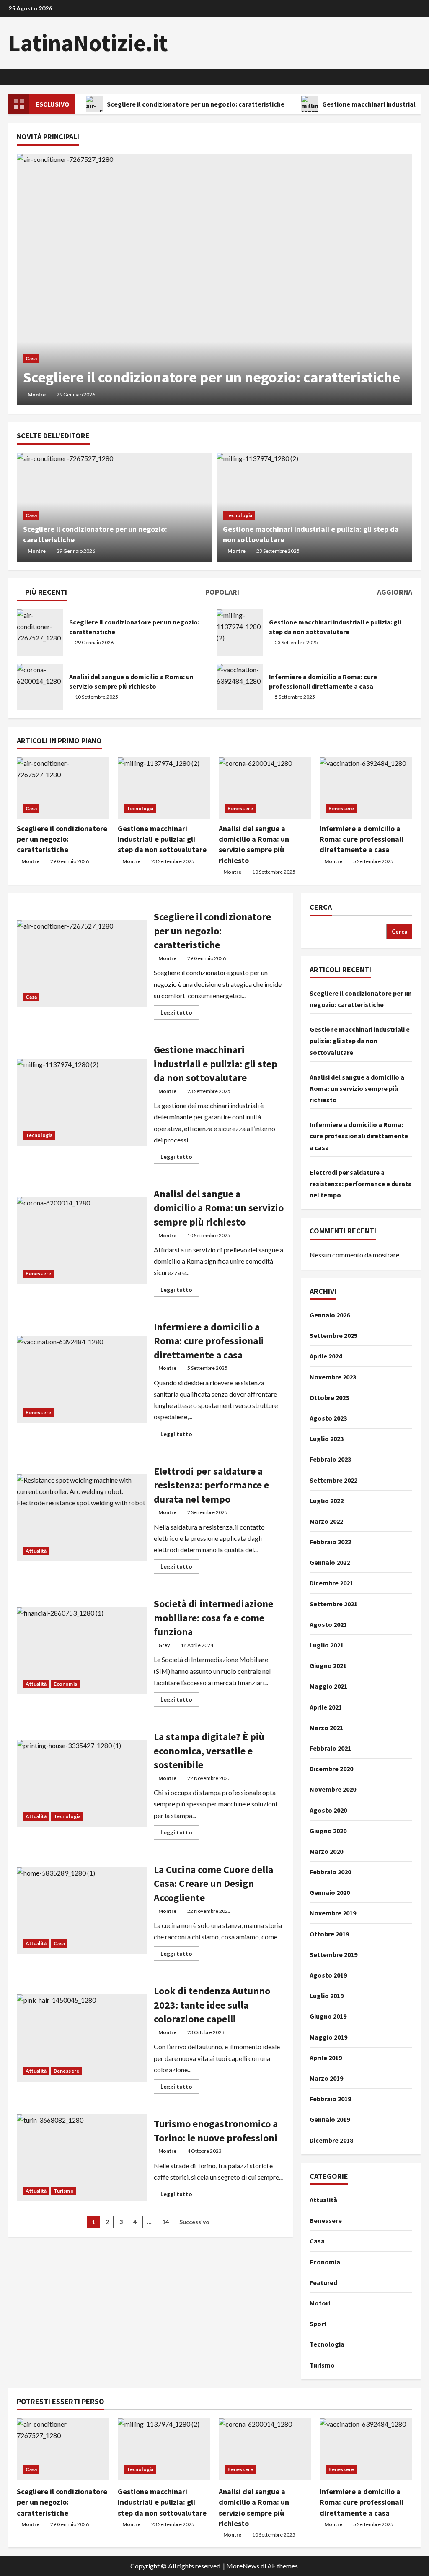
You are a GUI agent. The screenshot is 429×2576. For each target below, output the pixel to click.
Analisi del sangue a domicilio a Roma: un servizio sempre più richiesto (40, 687)
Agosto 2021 (328, 1624)
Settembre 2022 (333, 1480)
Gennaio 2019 (330, 2119)
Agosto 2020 (328, 1810)
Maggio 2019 (328, 2037)
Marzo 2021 (326, 1728)
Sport (318, 2324)
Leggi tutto (180, 1014)
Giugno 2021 (328, 1665)
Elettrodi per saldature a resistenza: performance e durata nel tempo (82, 1518)
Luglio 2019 (327, 1996)
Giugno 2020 (328, 1831)
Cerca (321, 907)
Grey (164, 1645)
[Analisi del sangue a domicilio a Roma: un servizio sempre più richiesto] (265, 788)
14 (165, 2222)
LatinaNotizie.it (88, 43)
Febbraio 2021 (330, 1748)
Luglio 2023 (327, 1439)
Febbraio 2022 (330, 1542)
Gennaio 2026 (330, 1315)
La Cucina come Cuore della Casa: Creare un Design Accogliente (82, 1911)
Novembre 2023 (333, 1377)
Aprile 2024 (326, 1356)
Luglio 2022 (327, 1501)
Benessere (240, 808)
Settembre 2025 (333, 1335)
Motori (320, 2303)
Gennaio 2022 (330, 1562)
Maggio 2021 (328, 1686)
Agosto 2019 (328, 1975)
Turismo (64, 2191)
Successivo (194, 2222)
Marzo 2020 (326, 1851)
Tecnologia (239, 515)
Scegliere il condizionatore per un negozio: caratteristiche (196, 104)
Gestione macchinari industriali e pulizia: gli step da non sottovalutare (240, 632)
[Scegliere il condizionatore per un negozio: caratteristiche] (214, 279)
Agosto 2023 (328, 1418)
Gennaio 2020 (330, 1892)
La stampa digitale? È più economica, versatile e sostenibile (82, 1783)
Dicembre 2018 (331, 2140)
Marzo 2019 (326, 2078)
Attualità (36, 1551)
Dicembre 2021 (331, 1583)
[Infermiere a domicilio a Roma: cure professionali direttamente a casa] (366, 788)
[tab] (42, 593)
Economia (65, 1684)
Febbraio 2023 (330, 1459)
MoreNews (243, 2566)
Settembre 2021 (333, 1604)
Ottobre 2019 (329, 1934)
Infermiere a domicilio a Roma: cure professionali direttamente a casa (240, 687)
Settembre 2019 (333, 1954)
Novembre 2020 (333, 1789)
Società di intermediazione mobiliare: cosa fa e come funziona (82, 1651)
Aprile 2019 (326, 2058)
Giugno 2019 (328, 2016)
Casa (31, 358)
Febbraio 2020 (330, 1872)
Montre (37, 394)
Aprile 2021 (326, 1707)
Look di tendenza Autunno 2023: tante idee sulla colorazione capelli (82, 2038)
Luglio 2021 (327, 1645)
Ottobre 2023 (329, 1397)
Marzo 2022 (326, 1521)
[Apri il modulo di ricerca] (418, 77)
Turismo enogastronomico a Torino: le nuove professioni (82, 2158)
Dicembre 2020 (331, 1769)
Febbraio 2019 (330, 2099)
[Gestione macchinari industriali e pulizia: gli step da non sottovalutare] (164, 788)
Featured (323, 2282)
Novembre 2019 (333, 1913)
